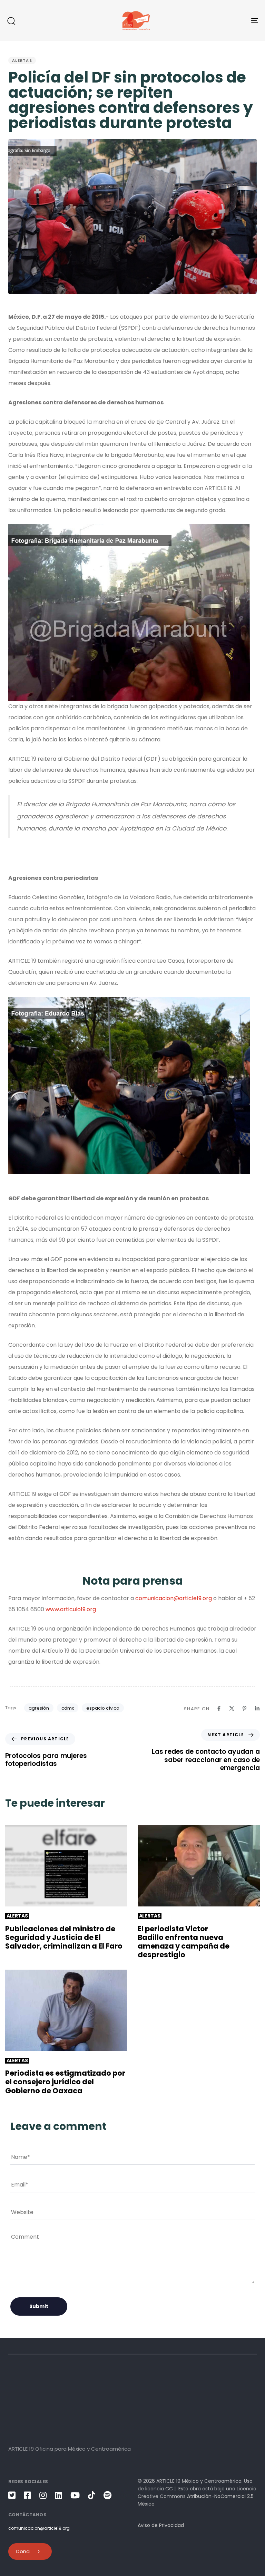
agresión (39, 1708)
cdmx (68, 1708)
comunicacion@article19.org (174, 1598)
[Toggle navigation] (216, 21)
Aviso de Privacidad (161, 2525)
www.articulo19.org (71, 1609)
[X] (232, 1708)
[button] (11, 21)
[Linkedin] (257, 1708)
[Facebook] (219, 1708)
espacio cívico (103, 1708)
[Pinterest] (244, 1708)
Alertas (22, 60)
